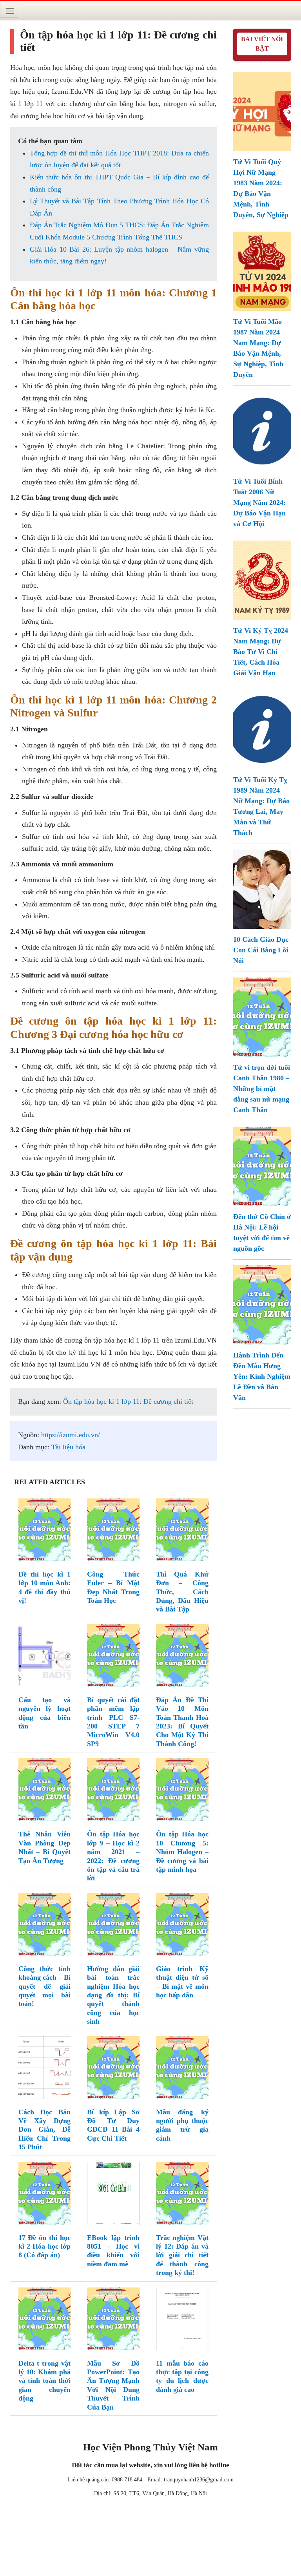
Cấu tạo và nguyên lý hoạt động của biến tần (45, 1713)
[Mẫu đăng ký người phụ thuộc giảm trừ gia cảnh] (182, 2069)
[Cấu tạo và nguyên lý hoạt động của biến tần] (45, 1657)
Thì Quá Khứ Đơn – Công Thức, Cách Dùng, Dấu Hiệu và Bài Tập (182, 1592)
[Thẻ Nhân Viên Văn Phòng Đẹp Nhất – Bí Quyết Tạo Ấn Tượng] (45, 1791)
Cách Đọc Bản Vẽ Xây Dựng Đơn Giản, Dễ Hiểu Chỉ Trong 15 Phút (45, 2130)
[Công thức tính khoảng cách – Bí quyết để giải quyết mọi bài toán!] (45, 1926)
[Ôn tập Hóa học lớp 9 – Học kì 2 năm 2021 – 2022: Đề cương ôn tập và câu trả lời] (113, 1791)
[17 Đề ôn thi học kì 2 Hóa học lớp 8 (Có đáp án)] (45, 2195)
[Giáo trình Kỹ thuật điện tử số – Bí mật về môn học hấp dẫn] (182, 1926)
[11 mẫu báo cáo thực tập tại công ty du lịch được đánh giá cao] (182, 2320)
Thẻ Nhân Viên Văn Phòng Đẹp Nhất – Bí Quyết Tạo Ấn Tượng (45, 1847)
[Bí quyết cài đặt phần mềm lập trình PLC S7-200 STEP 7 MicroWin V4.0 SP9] (113, 1657)
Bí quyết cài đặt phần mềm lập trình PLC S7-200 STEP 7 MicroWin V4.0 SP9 (113, 1722)
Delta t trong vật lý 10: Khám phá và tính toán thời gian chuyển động (45, 2381)
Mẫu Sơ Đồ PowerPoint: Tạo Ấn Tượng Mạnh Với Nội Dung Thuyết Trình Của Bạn (113, 2385)
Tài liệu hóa (68, 1447)
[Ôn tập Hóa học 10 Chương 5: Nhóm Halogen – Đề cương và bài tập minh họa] (182, 1791)
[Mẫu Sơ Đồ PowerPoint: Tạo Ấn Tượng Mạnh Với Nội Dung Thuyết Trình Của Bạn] (113, 2320)
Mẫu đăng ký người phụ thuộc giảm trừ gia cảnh (182, 2125)
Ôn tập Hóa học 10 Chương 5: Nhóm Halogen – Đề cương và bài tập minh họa (182, 1852)
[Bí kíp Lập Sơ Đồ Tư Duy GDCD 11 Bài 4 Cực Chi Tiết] (113, 2069)
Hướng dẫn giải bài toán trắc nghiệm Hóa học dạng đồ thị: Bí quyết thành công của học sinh (113, 1995)
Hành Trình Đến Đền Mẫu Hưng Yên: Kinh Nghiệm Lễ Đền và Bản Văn (262, 1376)
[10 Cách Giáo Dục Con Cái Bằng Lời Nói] (262, 888)
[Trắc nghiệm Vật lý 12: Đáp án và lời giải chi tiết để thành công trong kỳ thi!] (182, 2195)
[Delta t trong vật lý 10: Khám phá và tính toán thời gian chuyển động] (45, 2320)
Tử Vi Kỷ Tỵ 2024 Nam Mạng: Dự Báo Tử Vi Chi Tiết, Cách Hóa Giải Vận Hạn (261, 652)
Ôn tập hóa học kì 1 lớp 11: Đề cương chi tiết (128, 1401)
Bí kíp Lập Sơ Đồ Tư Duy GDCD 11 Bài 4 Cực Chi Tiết (113, 2125)
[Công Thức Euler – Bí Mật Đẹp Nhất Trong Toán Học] (113, 1531)
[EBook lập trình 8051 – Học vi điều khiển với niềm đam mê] (113, 2195)
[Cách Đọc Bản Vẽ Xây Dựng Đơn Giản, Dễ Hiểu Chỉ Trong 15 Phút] (45, 2069)
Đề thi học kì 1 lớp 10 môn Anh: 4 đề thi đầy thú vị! (45, 1587)
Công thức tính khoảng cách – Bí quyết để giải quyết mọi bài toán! (45, 1986)
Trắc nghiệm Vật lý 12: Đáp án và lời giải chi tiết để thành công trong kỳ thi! (182, 2255)
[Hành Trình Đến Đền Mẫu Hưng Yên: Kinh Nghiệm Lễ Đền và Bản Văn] (262, 1304)
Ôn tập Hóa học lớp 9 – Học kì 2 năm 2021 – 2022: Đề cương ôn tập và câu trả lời (113, 1856)
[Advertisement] (150, 2538)
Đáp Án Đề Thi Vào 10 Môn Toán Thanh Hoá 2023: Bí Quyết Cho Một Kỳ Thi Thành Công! (182, 1722)
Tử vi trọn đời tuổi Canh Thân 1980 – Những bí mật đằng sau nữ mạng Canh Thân (262, 1089)
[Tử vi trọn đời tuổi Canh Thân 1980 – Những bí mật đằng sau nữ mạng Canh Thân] (262, 1016)
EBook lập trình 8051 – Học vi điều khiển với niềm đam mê (113, 2251)
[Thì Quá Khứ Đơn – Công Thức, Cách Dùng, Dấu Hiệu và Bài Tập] (182, 1531)
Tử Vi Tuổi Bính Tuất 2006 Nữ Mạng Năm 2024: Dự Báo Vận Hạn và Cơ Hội (259, 502)
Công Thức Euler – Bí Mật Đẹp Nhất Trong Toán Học (113, 1587)
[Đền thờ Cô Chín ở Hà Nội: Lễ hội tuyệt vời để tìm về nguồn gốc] (262, 1166)
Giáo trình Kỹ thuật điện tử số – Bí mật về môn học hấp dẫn (182, 1982)
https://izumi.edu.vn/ (71, 1435)
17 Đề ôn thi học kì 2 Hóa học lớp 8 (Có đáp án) (45, 2246)
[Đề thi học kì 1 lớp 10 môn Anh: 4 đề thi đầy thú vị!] (45, 1531)
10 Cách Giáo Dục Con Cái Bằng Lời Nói (261, 950)
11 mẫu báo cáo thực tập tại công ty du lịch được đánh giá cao (182, 2376)
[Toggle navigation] (10, 11)
